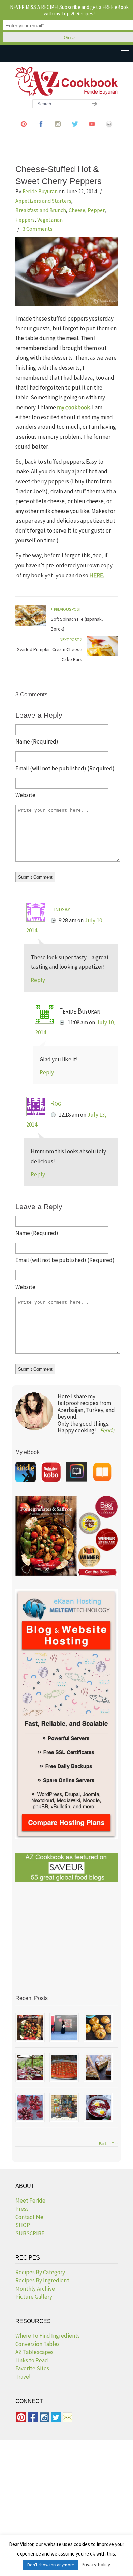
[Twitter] (75, 130)
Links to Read (32, 2360)
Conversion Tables (38, 2344)
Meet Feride (30, 2200)
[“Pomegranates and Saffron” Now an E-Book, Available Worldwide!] (30, 2027)
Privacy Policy (96, 2565)
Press (22, 2209)
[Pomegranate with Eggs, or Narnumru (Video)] (98, 2107)
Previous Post (67, 609)
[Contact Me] (109, 130)
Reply (38, 980)
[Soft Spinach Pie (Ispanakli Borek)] (31, 624)
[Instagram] (58, 130)
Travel (23, 2377)
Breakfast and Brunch (41, 210)
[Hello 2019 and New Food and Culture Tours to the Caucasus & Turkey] (30, 2067)
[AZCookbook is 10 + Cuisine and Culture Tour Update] (64, 2067)
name (37, 741)
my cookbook (73, 407)
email (65, 768)
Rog (56, 1103)
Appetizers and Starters (43, 201)
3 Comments (38, 229)
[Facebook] (41, 130)
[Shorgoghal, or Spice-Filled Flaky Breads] (98, 2027)
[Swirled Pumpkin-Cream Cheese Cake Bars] (102, 655)
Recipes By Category (40, 2272)
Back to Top (108, 2144)
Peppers (25, 220)
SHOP (23, 2225)
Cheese (77, 210)
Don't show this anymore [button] (50, 2565)
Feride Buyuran (40, 191)
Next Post (70, 640)
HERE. (97, 575)
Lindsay (60, 909)
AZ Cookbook (66, 81)
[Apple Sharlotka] (98, 2067)
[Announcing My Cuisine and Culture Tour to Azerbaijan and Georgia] (64, 2107)
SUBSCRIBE (30, 2233)
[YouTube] (92, 130)
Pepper (96, 210)
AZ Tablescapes (34, 2352)
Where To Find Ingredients (48, 2336)
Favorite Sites (32, 2368)
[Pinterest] (24, 130)
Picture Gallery (34, 2297)
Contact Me (29, 2217)
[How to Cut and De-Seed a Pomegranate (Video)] (30, 2107)
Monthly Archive (35, 2289)
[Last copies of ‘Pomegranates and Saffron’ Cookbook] (64, 2027)
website (25, 795)
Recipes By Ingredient (42, 2280)
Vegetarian (50, 220)
